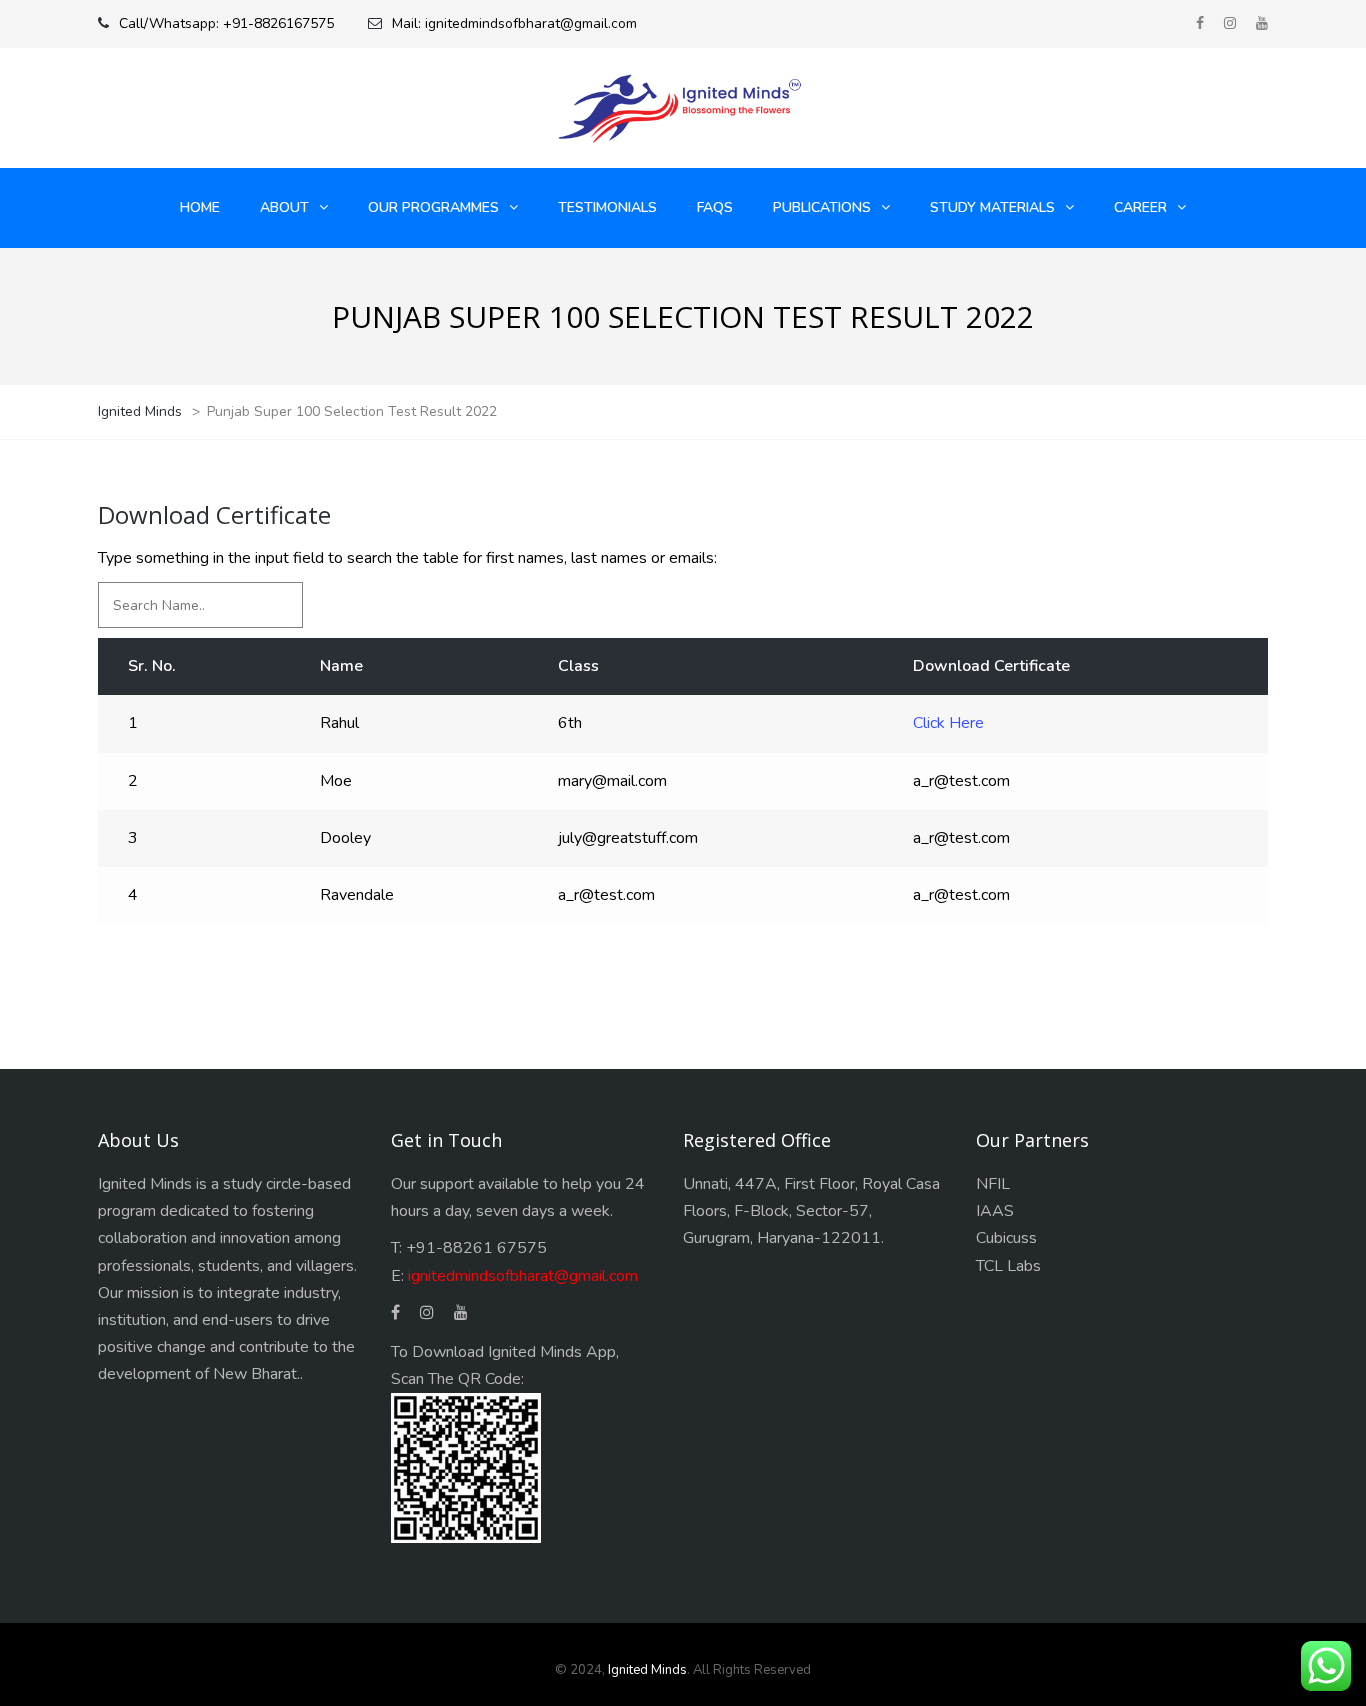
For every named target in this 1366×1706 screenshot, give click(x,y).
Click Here (948, 723)
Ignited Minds (647, 1670)
